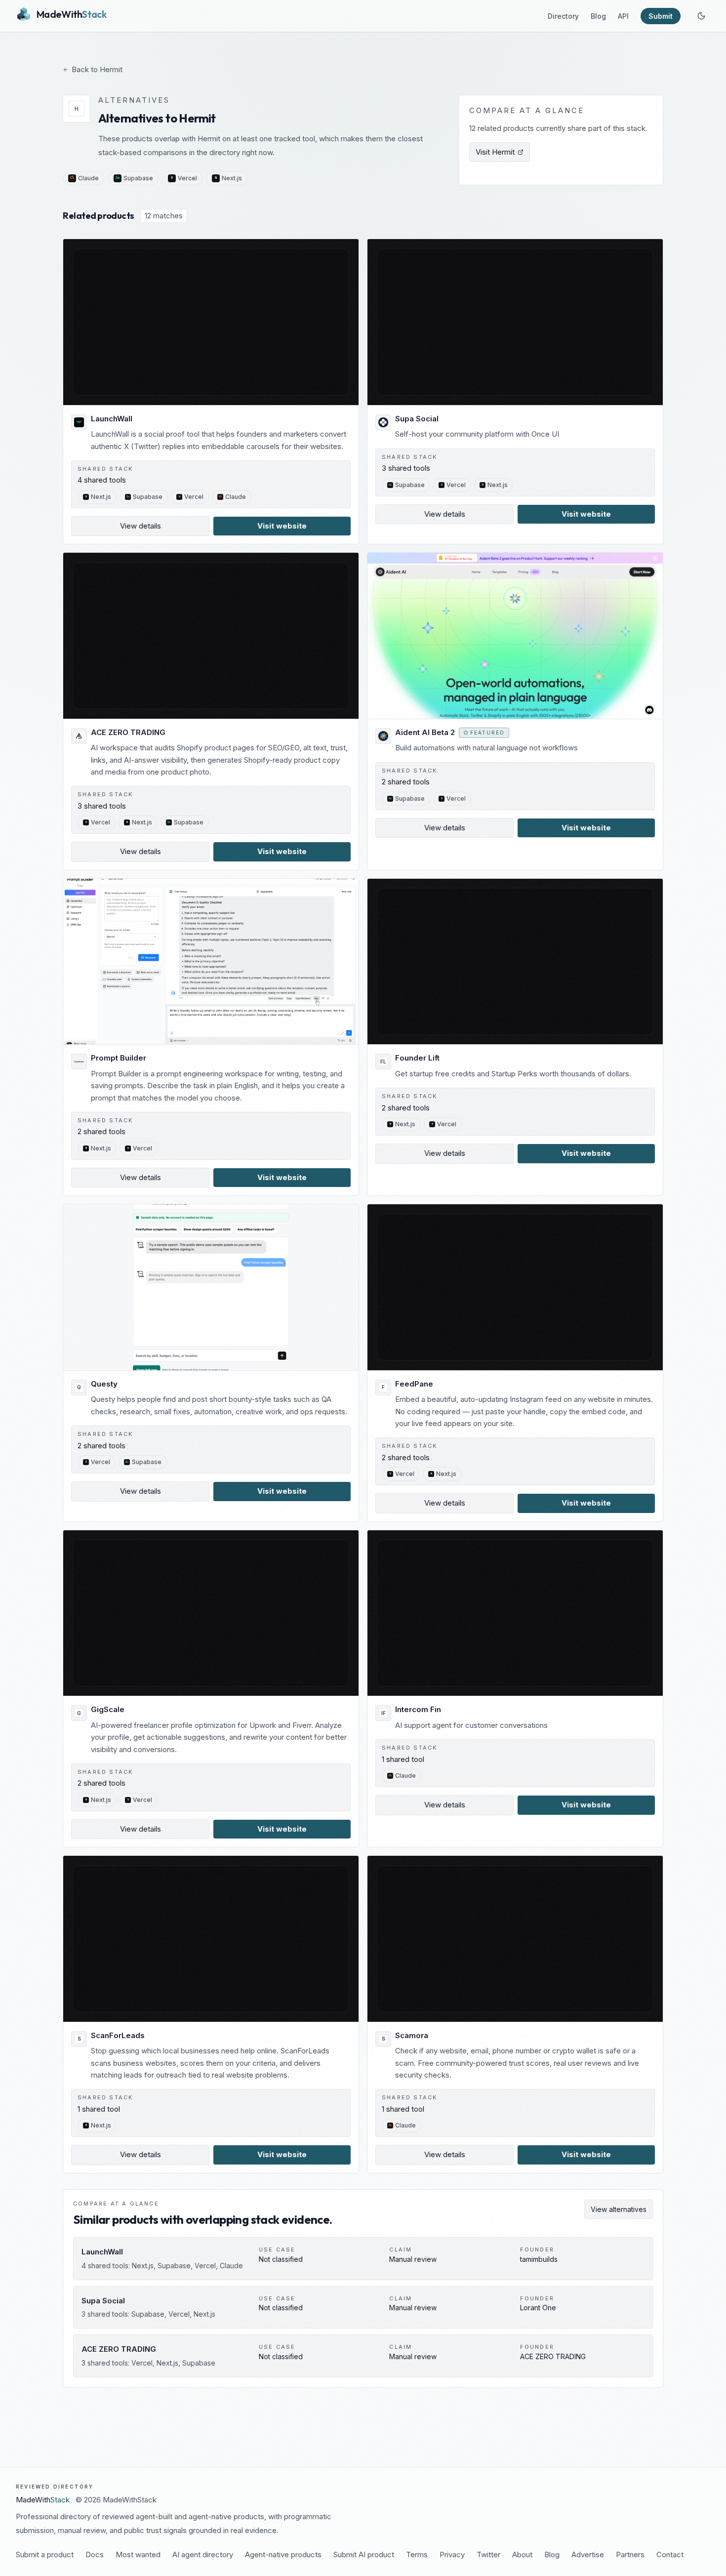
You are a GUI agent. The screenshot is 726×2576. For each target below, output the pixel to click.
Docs (95, 2555)
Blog (598, 16)
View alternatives (619, 2209)
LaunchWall (112, 419)
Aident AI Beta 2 (425, 732)
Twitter (488, 2555)
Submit (661, 16)
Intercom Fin (418, 1709)
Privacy (452, 2555)
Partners (630, 2555)
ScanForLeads (118, 2035)
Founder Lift (417, 1058)
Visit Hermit (495, 152)
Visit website (282, 526)
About (522, 2555)
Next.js (232, 178)
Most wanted (138, 2555)
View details (141, 526)
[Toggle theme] (701, 16)
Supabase (138, 178)
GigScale (108, 1709)
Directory (563, 16)
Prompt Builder (119, 1058)
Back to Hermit (97, 69)
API (623, 16)
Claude (88, 178)
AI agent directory (203, 2555)
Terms (417, 2555)
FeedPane (414, 1384)
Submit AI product (364, 2555)
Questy (104, 1384)
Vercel (187, 178)
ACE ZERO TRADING (128, 732)
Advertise (588, 2555)
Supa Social (417, 419)
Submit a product (45, 2555)
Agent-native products (283, 2555)
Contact (670, 2555)
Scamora (412, 2035)
